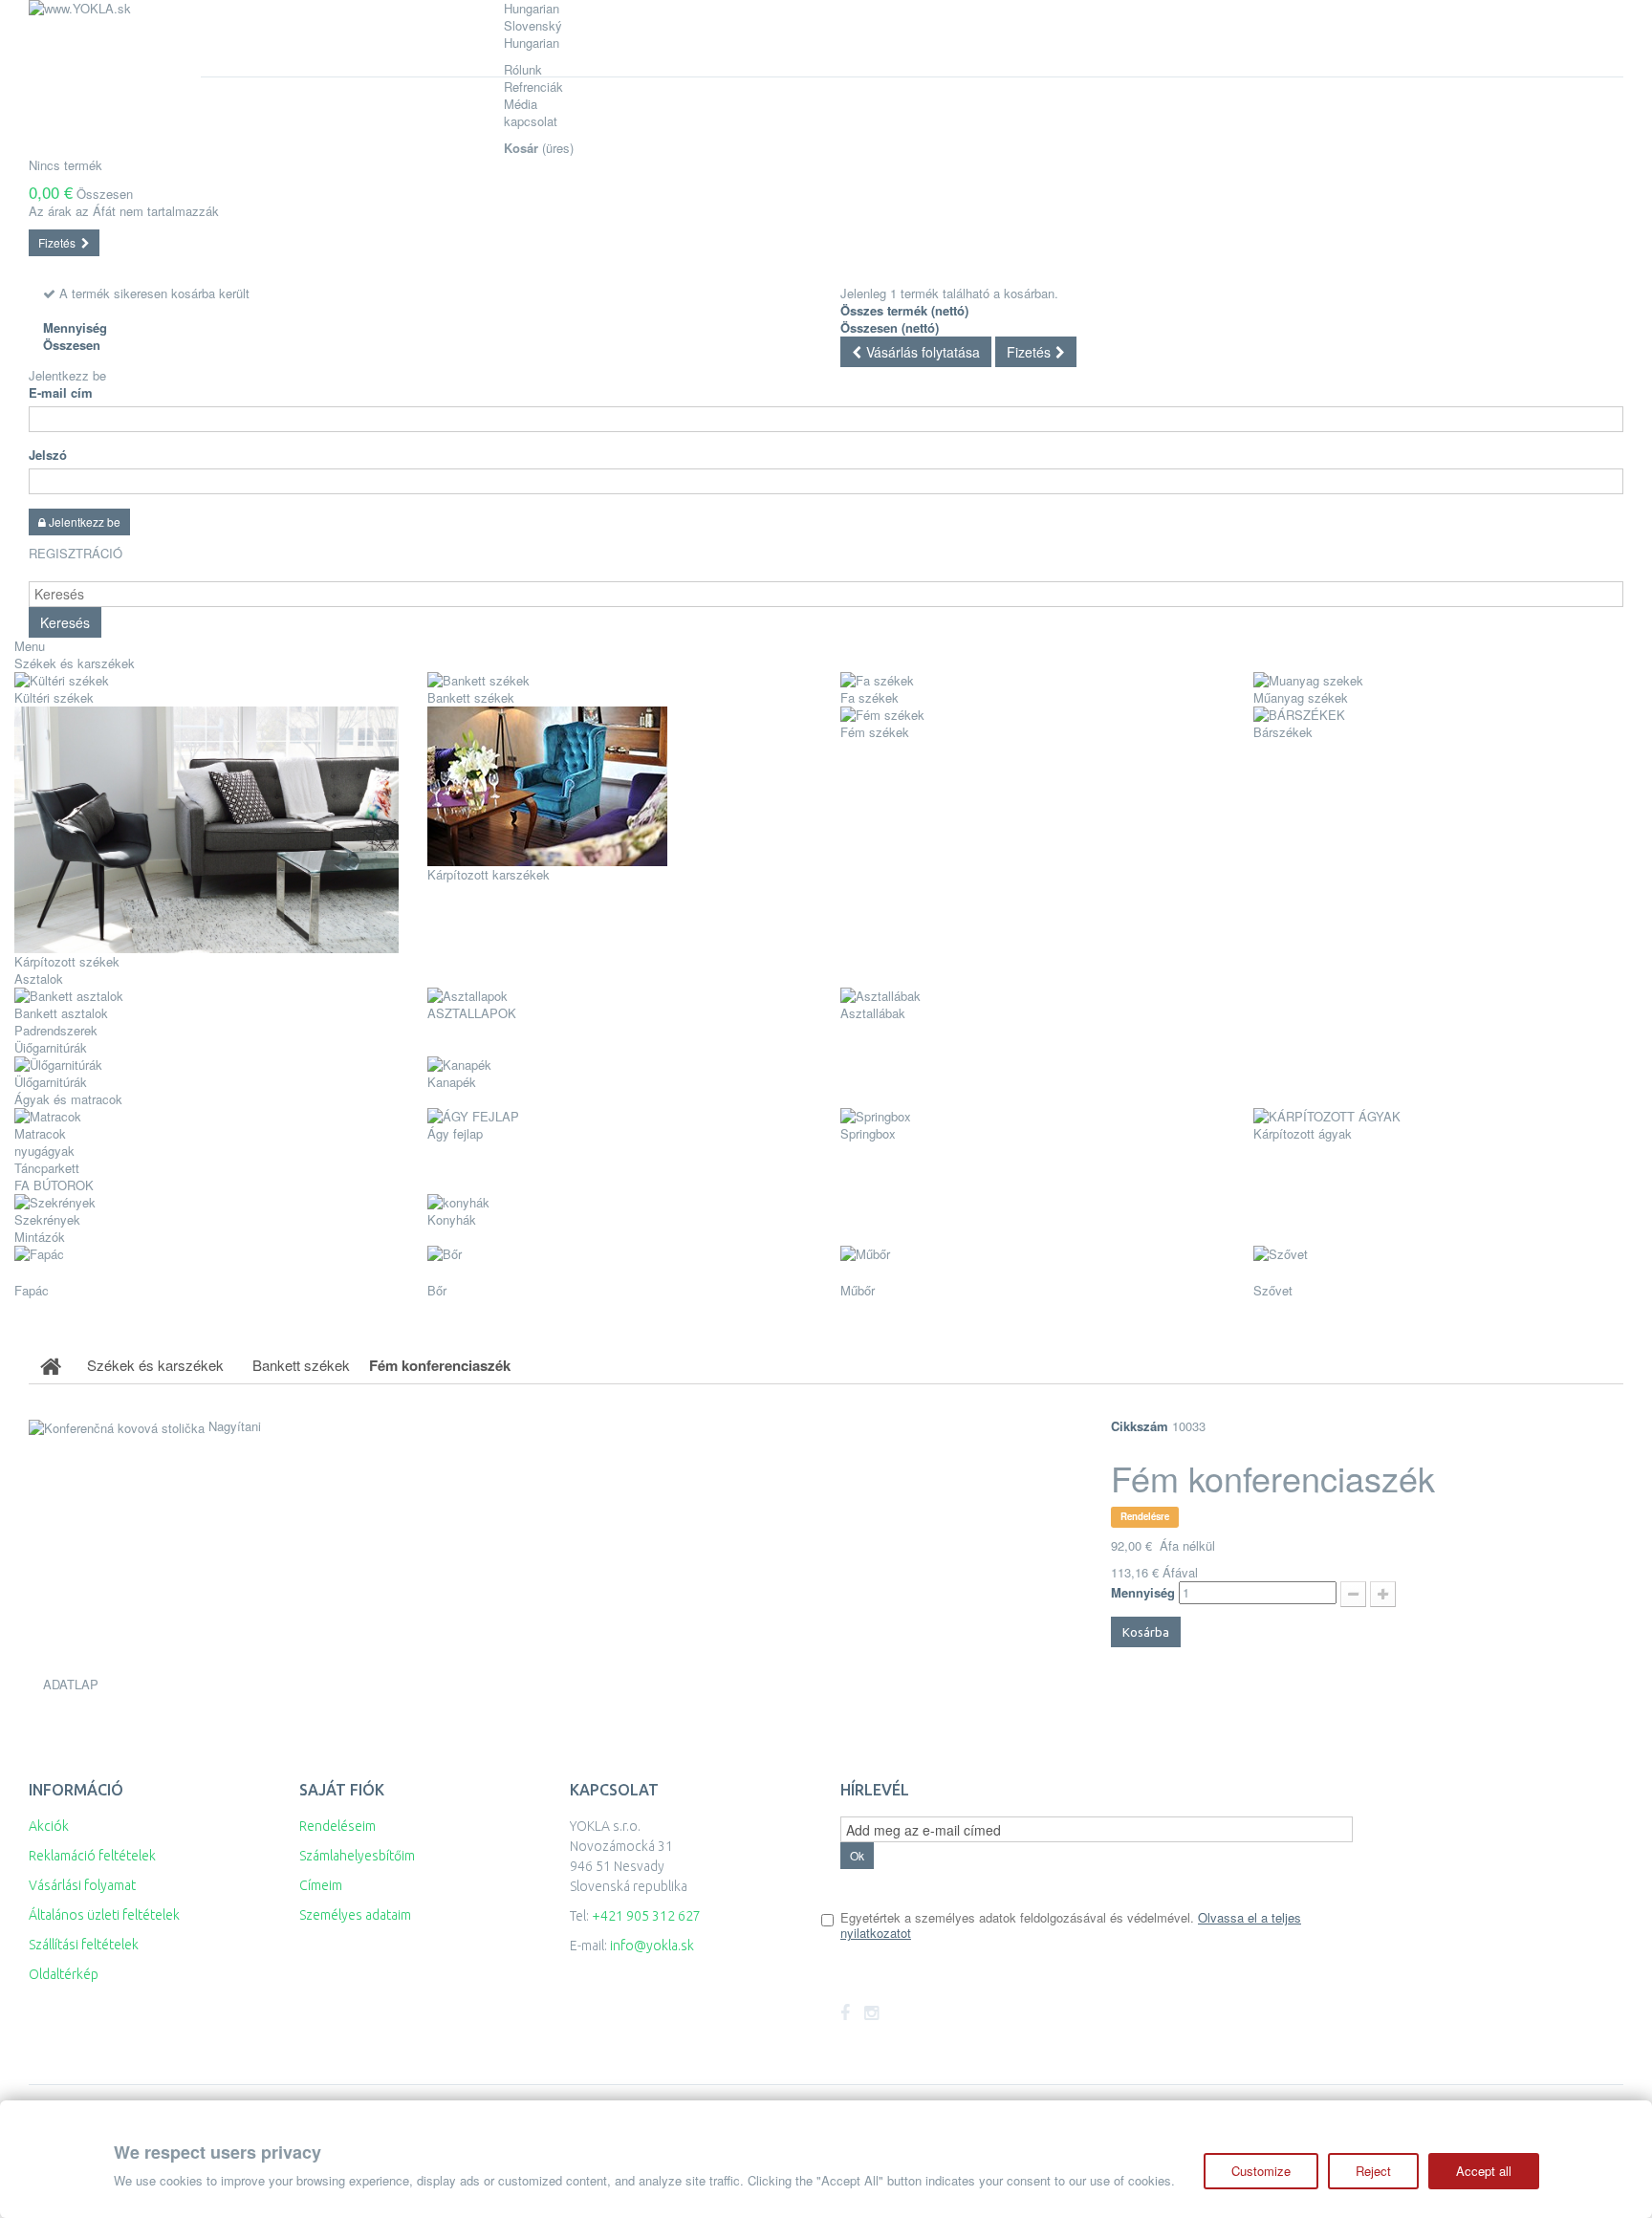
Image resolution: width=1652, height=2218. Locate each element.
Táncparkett (47, 1168)
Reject (1373, 2171)
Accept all (1484, 2171)
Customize (1261, 2171)
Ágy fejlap (455, 1133)
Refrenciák (533, 87)
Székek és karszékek (75, 663)
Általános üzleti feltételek (104, 1915)
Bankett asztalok (61, 1013)
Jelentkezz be (67, 375)
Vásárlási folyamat (82, 1885)
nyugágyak (44, 1151)
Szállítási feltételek (84, 1945)
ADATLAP (71, 1684)
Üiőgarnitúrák (51, 1047)
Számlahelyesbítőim (357, 1856)
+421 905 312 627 (646, 1916)
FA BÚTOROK (54, 1185)
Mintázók (40, 1237)
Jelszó (48, 455)
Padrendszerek (56, 1030)
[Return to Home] (51, 1365)
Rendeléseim (337, 1826)
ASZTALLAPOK (472, 1013)
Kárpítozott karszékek (489, 874)
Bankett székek (471, 697)
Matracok (40, 1133)
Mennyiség (1143, 1593)
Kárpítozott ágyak (1303, 1133)
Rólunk (523, 69)
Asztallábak (873, 1013)
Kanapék (452, 1082)
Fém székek (875, 732)
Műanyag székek (1301, 697)
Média (521, 104)
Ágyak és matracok (68, 1099)
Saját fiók (342, 1790)
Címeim (321, 1885)
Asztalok (39, 979)
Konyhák (452, 1219)
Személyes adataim (355, 1915)
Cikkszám (1140, 1426)
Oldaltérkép (64, 1974)
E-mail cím (61, 393)
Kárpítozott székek (67, 961)
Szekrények (47, 1219)
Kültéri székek (54, 697)
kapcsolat (531, 121)
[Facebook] (845, 2013)
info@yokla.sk (652, 1946)
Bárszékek (1283, 732)
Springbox (868, 1133)
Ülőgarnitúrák (51, 1082)
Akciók (49, 1826)
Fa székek (869, 697)
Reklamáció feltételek (92, 1856)
